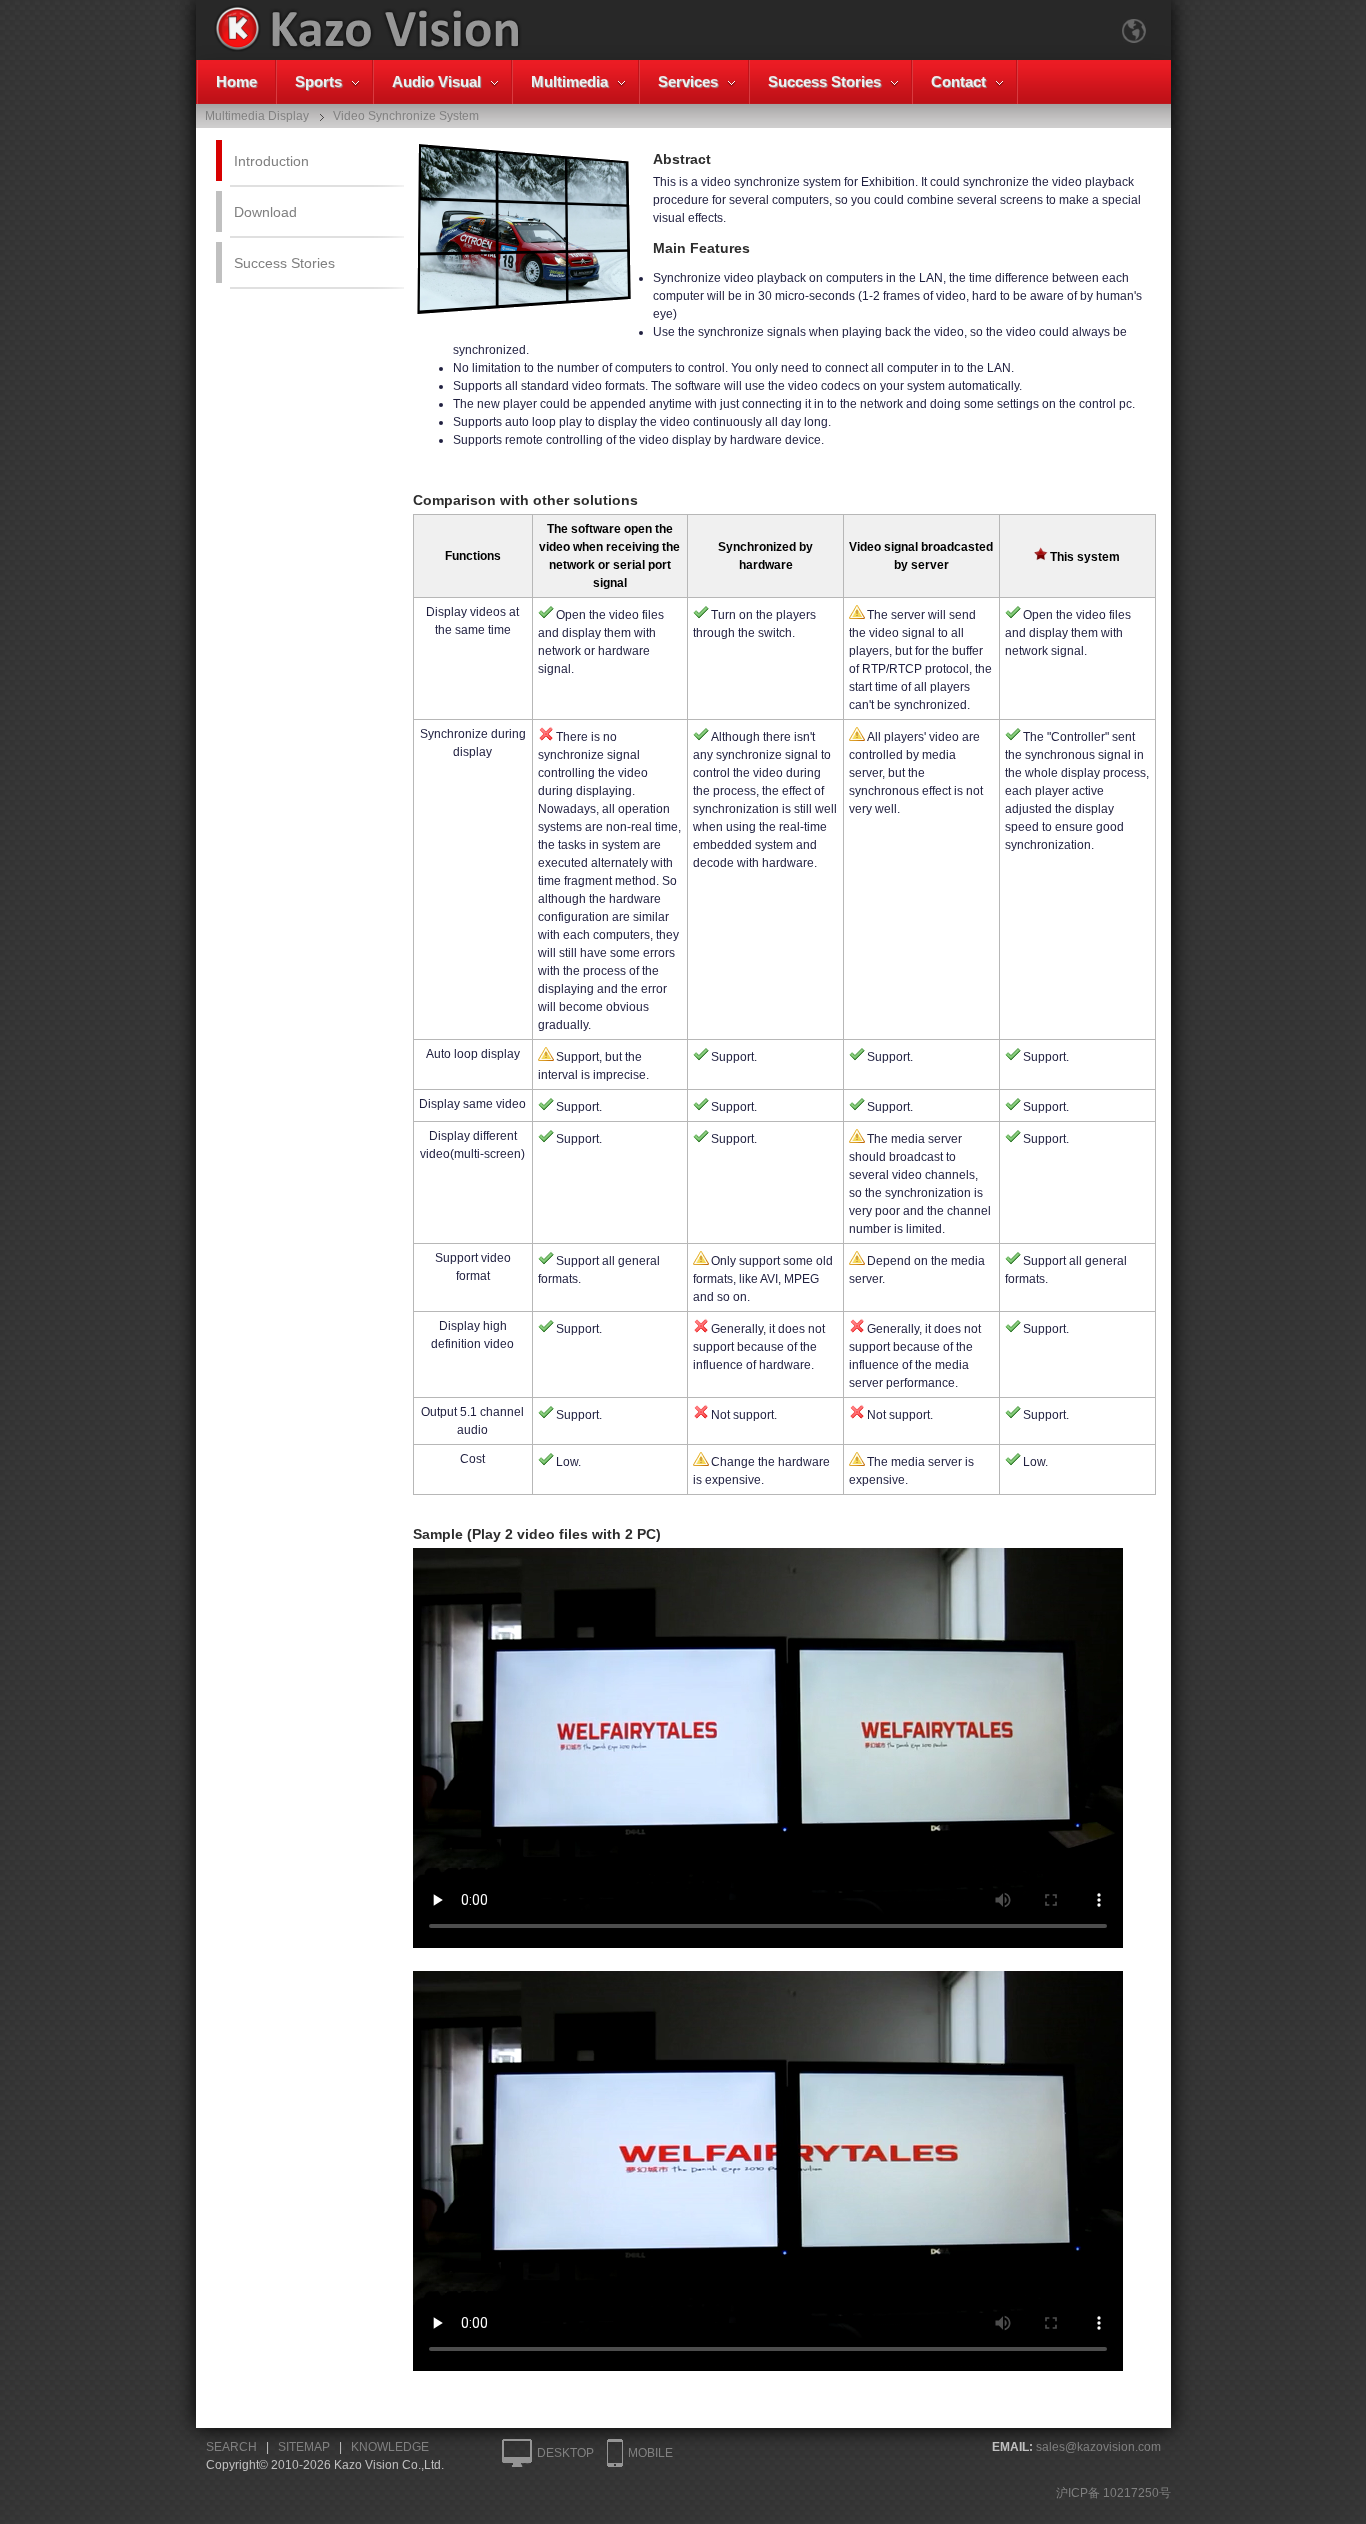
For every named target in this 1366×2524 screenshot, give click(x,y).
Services (688, 81)
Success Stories (824, 81)
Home (236, 81)
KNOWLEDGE (390, 2447)
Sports (318, 81)
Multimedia (569, 81)
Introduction (271, 161)
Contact (958, 81)
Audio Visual (436, 81)
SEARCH (231, 2447)
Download (265, 212)
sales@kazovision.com (1098, 2447)
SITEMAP (304, 2447)
